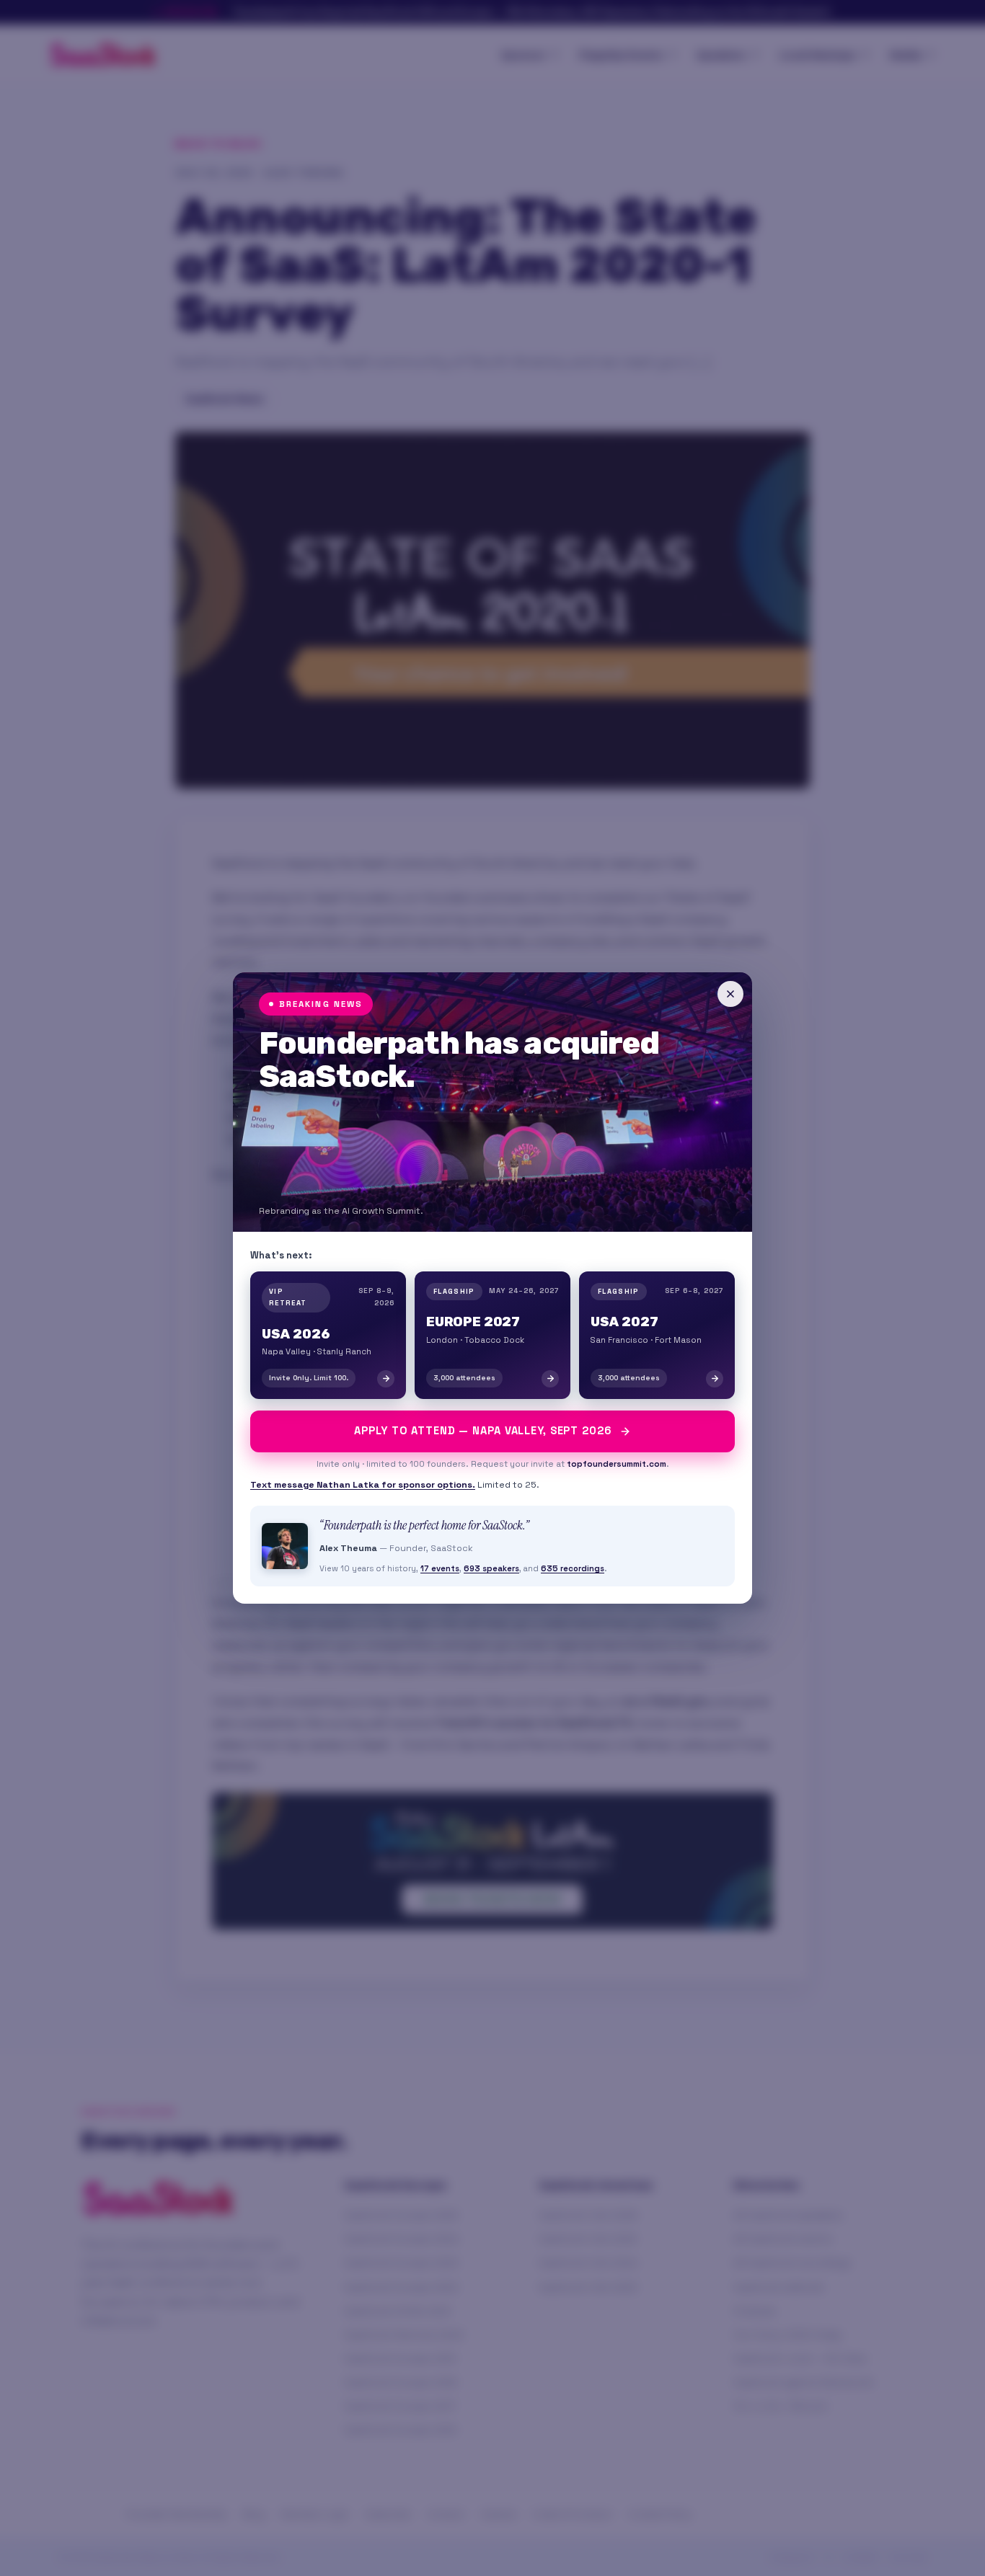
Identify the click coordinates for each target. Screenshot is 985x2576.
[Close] (730, 994)
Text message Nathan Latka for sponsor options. (363, 1485)
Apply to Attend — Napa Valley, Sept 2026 (483, 1431)
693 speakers (491, 1568)
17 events (440, 1568)
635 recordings (573, 1568)
